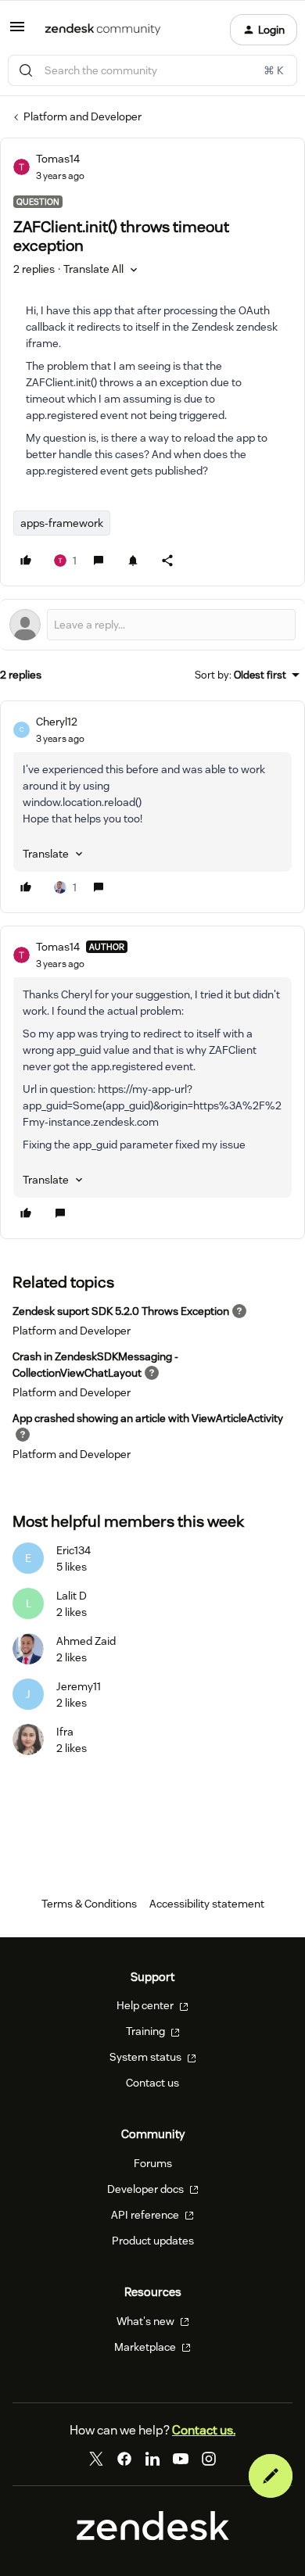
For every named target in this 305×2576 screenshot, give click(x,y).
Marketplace (146, 2347)
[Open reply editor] (152, 625)
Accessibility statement (207, 1904)
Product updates (153, 2241)
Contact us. (204, 2430)
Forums (153, 2163)
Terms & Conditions (89, 1904)
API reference (146, 2215)
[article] (152, 807)
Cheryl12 (57, 722)
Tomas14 (58, 159)
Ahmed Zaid (86, 1641)
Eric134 (74, 1550)
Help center (146, 2005)
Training (147, 2031)
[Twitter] (96, 2459)
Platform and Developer (83, 116)
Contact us (152, 2083)
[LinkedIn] (152, 2459)
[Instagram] (209, 2459)
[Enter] (26, 70)
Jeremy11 (79, 1686)
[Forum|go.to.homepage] (103, 30)
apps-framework (62, 523)
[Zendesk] (153, 2536)
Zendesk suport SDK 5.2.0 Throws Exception (121, 1311)
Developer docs (147, 2189)
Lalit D (72, 1596)
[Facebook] (124, 2459)
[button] (17, 32)
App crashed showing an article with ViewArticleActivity (148, 1418)
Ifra (65, 1732)
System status (147, 2057)
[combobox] (152, 70)
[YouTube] (181, 2459)
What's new (147, 2321)
